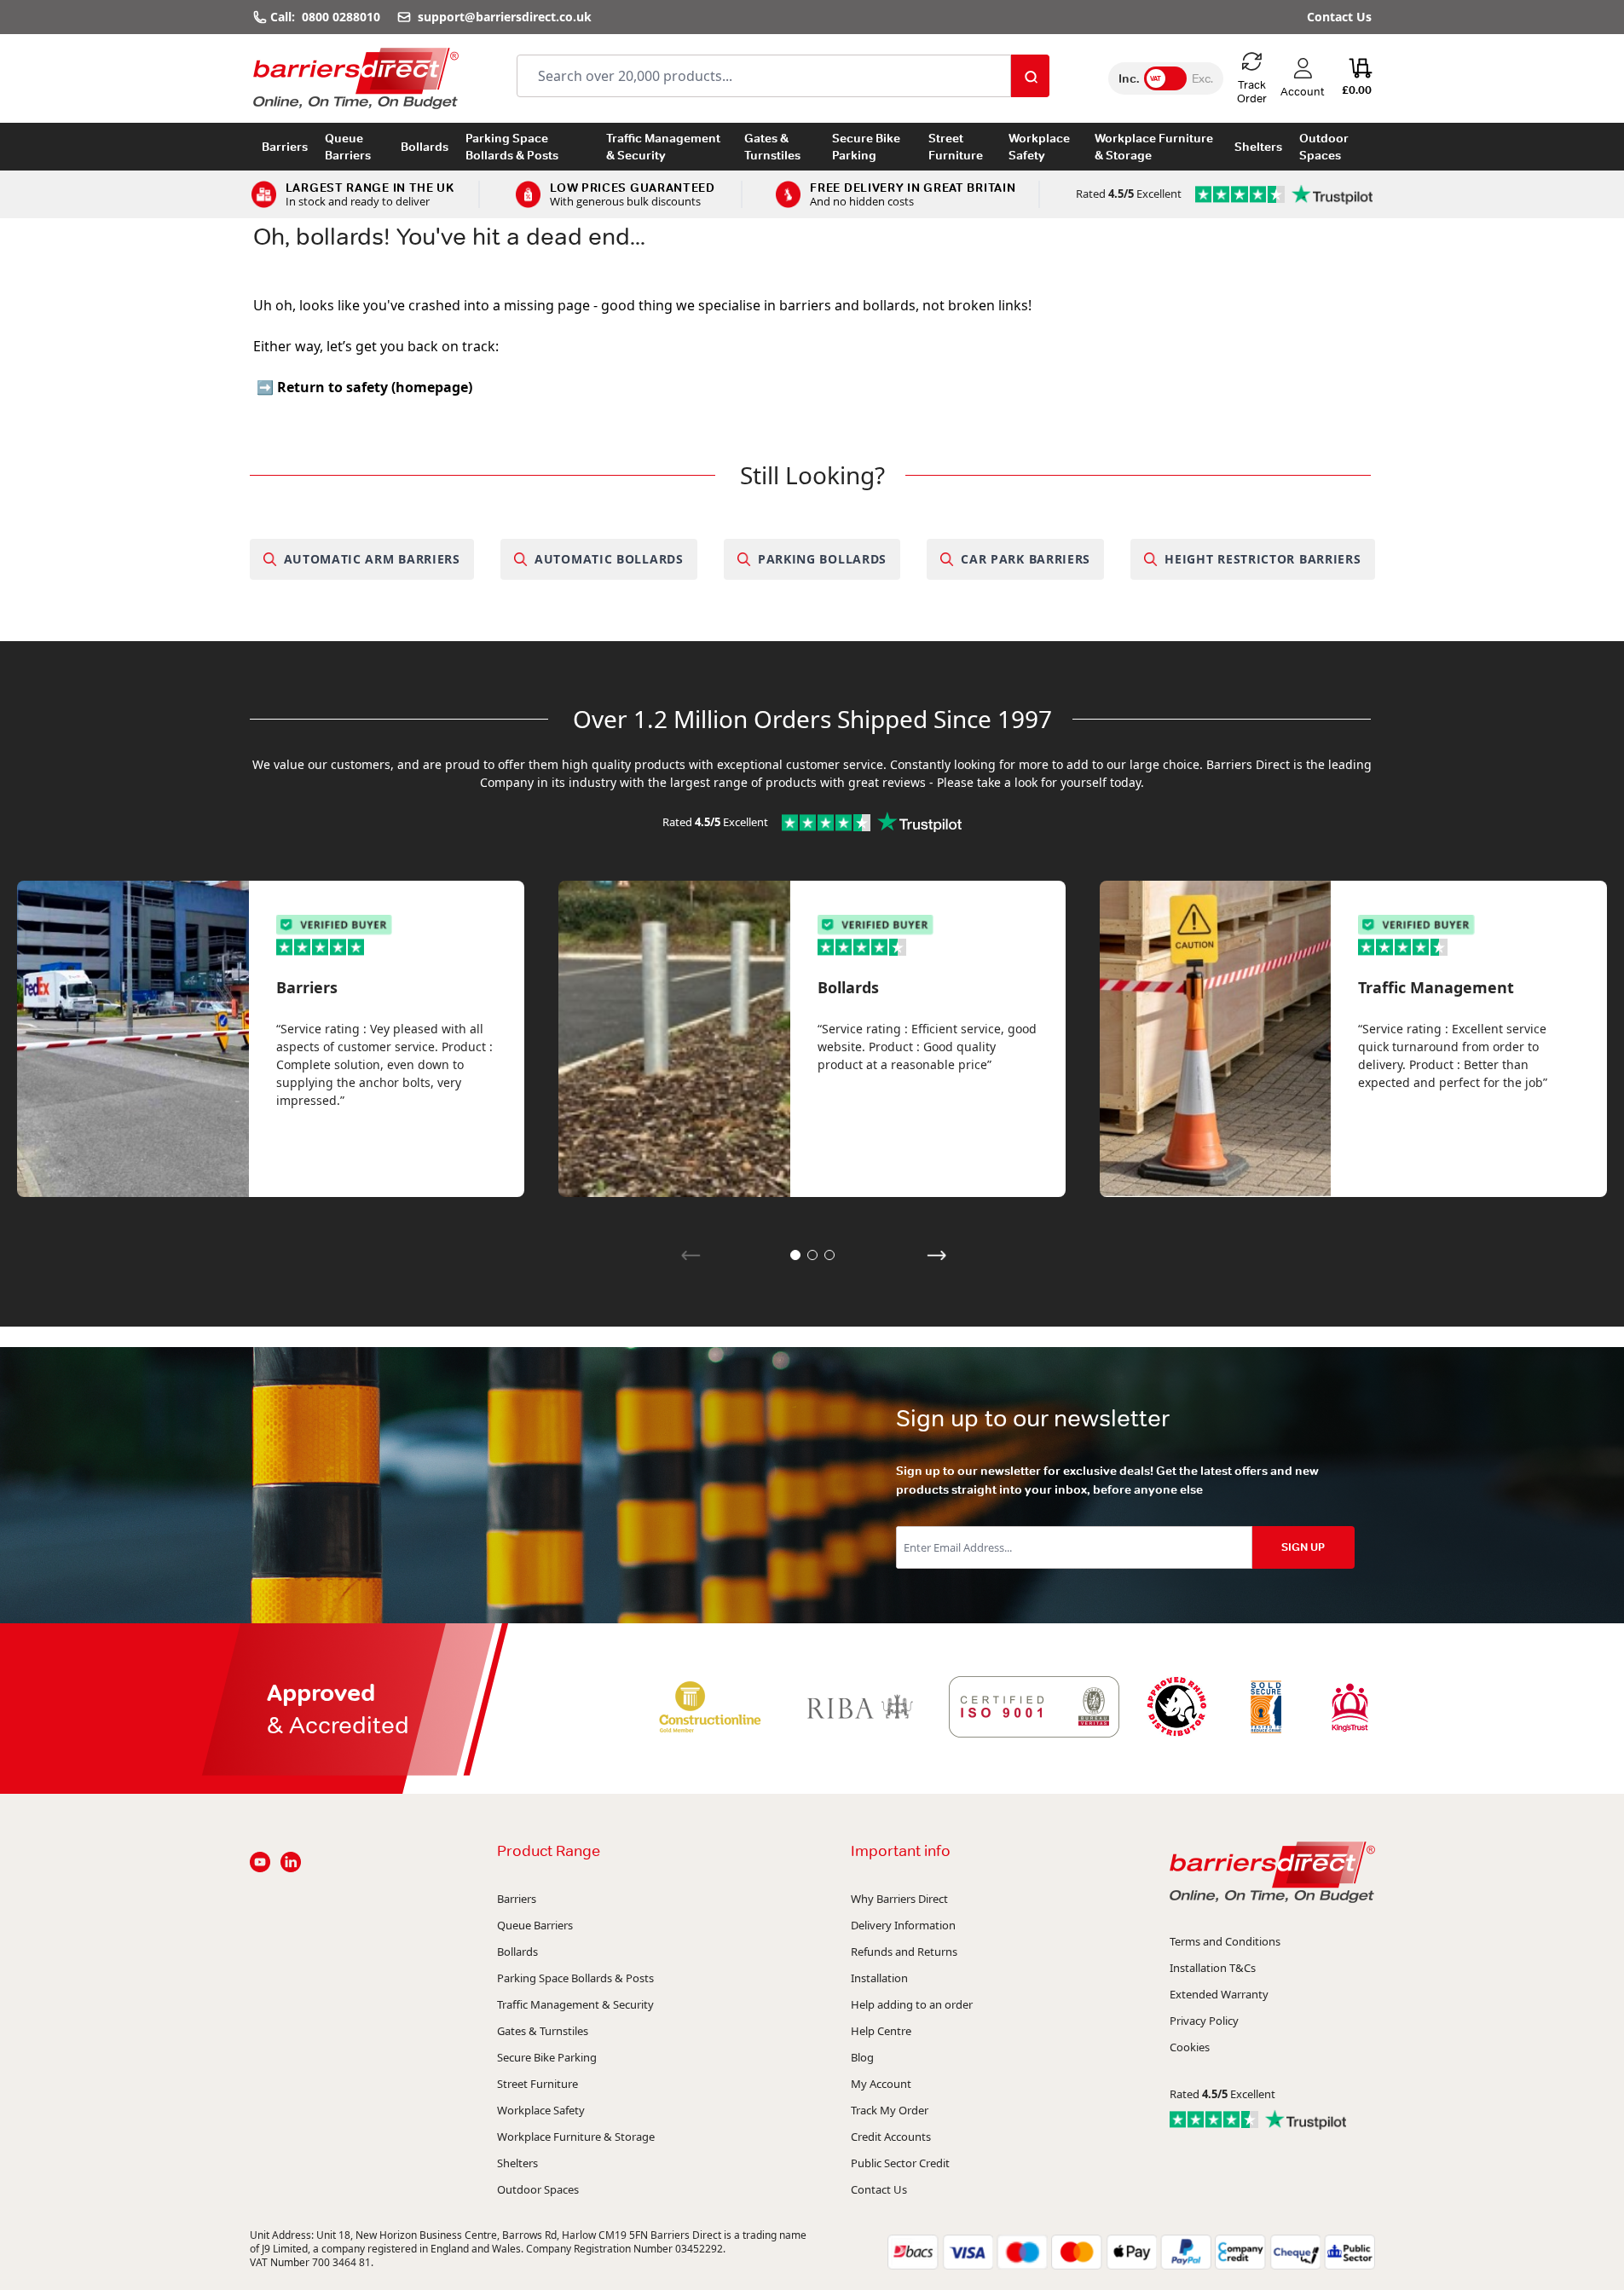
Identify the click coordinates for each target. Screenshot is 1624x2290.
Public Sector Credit (900, 2163)
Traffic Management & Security (663, 147)
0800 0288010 (341, 17)
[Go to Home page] (356, 78)
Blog (862, 2057)
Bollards (425, 147)
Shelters (1258, 147)
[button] (795, 1255)
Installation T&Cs (1213, 1968)
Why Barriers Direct (899, 1899)
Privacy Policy (1204, 2021)
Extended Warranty (1219, 1994)
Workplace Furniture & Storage (1154, 147)
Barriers (285, 147)
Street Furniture (956, 147)
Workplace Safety (1039, 147)
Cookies (1190, 2047)
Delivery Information (903, 1925)
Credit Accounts (891, 2137)
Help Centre (881, 2031)
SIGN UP (1303, 1547)
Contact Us (1339, 17)
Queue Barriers (348, 147)
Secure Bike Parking (866, 147)
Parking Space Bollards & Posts (512, 147)
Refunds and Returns (904, 1952)
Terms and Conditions (1225, 1941)
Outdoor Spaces (1324, 147)
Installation (879, 1978)
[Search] (1030, 76)
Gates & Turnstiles (772, 147)
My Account (881, 2084)
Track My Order (890, 2110)
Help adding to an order (912, 2004)
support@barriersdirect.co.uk (503, 17)
